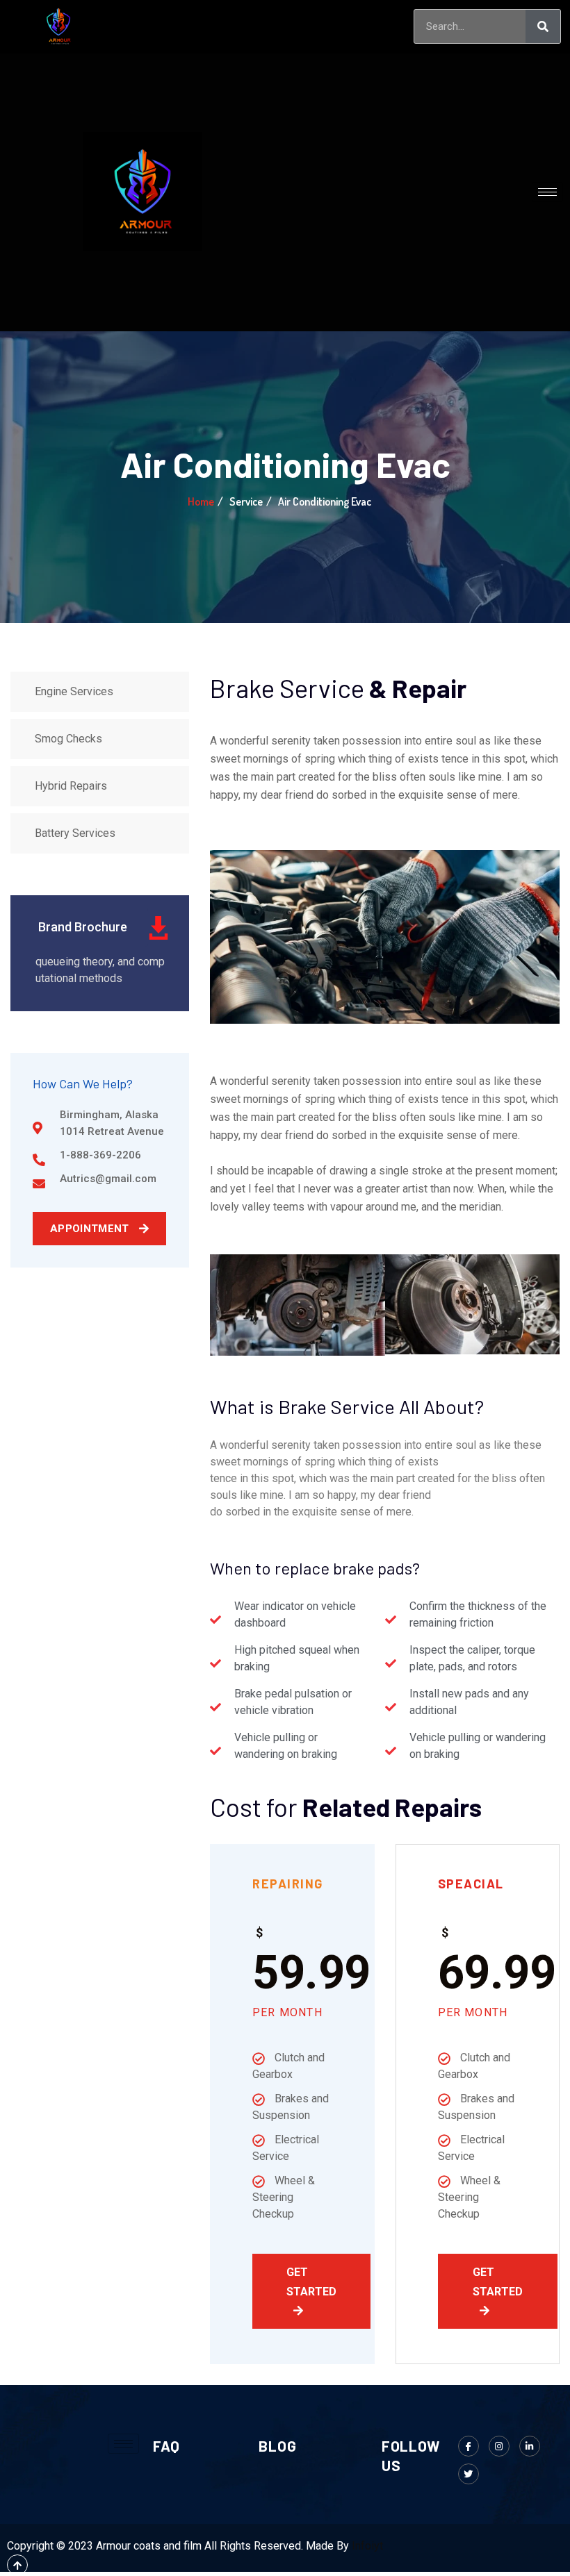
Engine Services (74, 691)
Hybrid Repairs (71, 786)
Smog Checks (68, 739)
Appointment (91, 1229)
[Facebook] (469, 2446)
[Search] (543, 26)
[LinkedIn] (530, 2446)
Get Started (311, 2282)
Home (201, 501)
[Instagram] (499, 2446)
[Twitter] (469, 2474)
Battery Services (75, 833)
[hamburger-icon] (377, 27)
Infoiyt (367, 2546)
